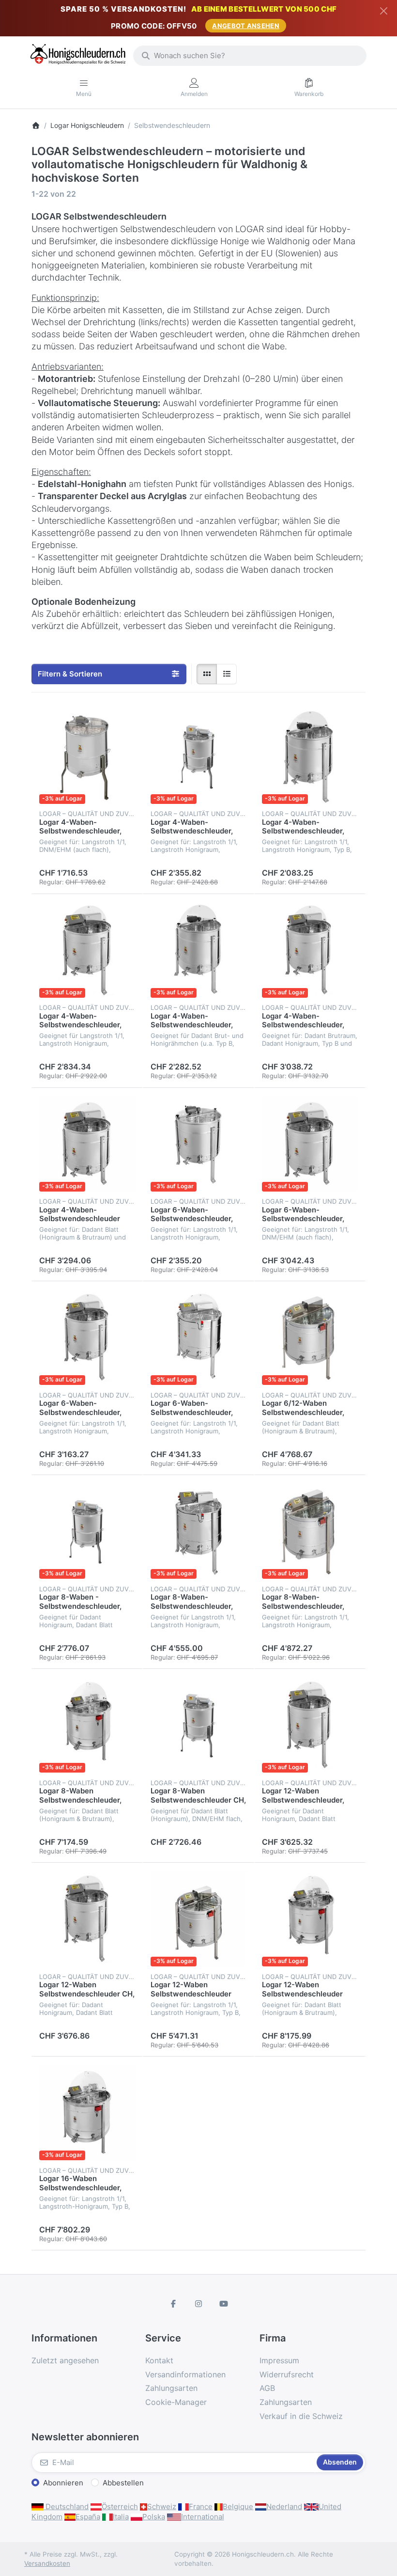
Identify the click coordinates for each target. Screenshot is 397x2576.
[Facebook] (174, 2304)
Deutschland (66, 2506)
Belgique (238, 2506)
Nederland (284, 2506)
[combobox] (250, 56)
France (201, 2506)
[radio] (207, 674)
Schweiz (162, 2506)
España (88, 2517)
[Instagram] (198, 2304)
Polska (154, 2517)
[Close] (384, 11)
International (203, 2517)
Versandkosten (47, 2563)
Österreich (120, 2506)
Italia (121, 2517)
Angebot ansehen (246, 26)
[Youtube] (224, 2304)
